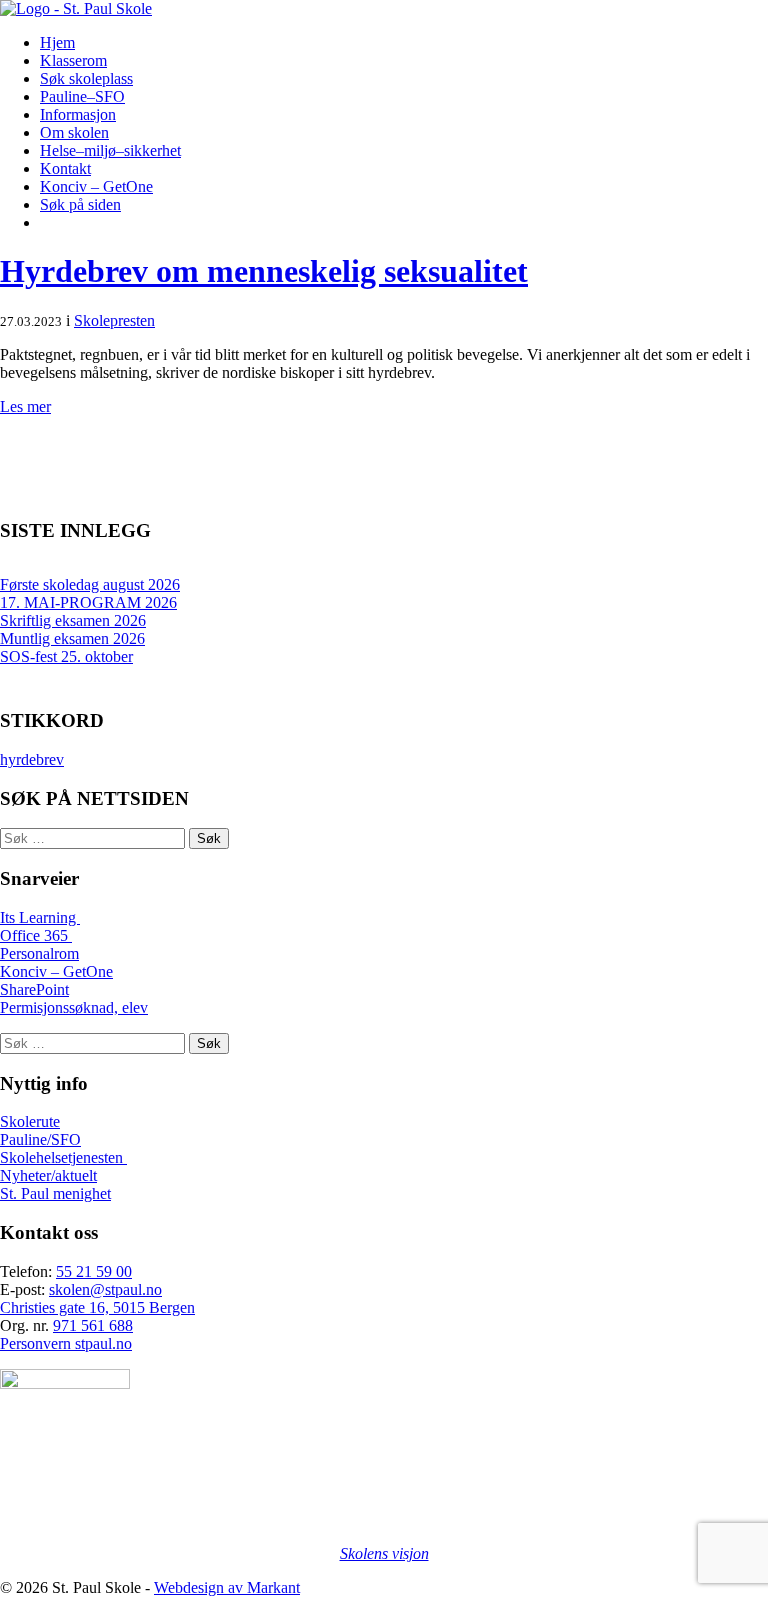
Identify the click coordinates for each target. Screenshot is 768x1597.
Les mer (25, 406)
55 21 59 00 (94, 1271)
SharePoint (34, 989)
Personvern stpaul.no (66, 1343)
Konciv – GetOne (96, 186)
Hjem (57, 42)
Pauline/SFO (40, 1139)
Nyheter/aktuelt (48, 1175)
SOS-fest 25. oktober (66, 656)
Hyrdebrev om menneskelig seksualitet (264, 271)
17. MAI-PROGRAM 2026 (88, 602)
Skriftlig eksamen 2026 (73, 620)
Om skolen (74, 132)
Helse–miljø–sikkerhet (110, 150)
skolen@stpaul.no (105, 1289)
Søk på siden (80, 204)
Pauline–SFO (82, 96)
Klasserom (73, 60)
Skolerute (30, 1121)
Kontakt (65, 168)
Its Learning (40, 917)
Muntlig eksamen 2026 (72, 638)
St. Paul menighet (55, 1193)
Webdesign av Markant (227, 1587)
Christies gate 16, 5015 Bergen (97, 1307)
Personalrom (39, 953)
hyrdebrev (32, 759)
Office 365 (36, 935)
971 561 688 (93, 1325)
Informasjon (78, 114)
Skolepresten (114, 320)
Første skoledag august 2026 (90, 584)
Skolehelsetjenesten (63, 1157)
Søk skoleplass (86, 78)
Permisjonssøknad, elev (74, 1007)
